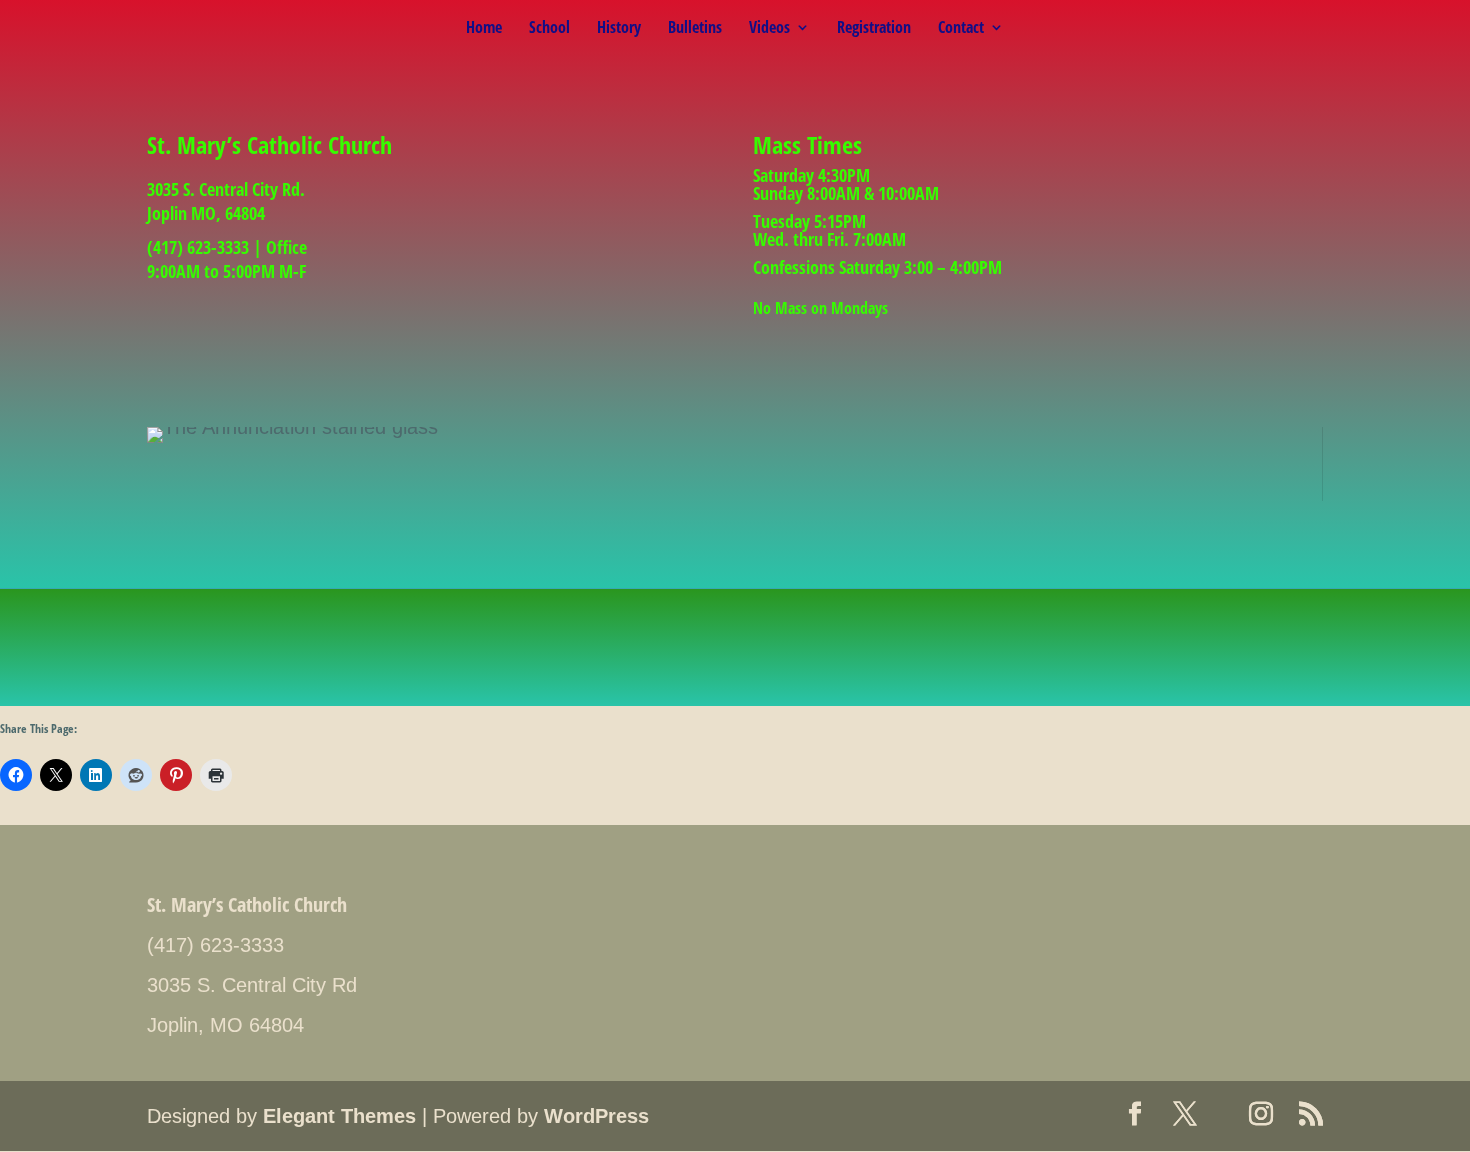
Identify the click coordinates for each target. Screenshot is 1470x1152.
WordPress (596, 1116)
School (549, 29)
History (619, 29)
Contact (961, 29)
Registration (874, 29)
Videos (769, 29)
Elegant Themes (339, 1116)
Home (484, 29)
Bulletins (695, 29)
